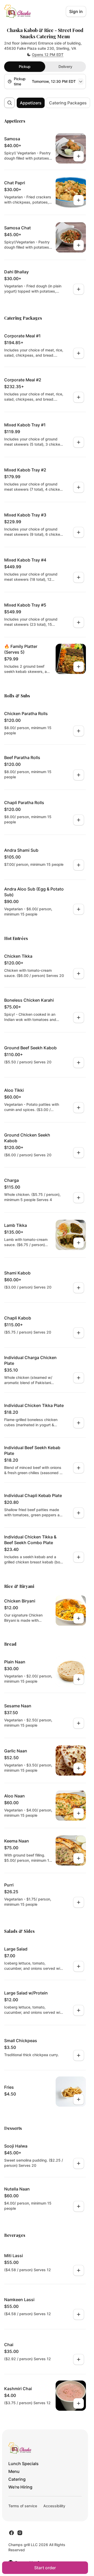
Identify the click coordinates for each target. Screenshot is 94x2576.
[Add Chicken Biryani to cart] (79, 1618)
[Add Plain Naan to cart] (79, 1679)
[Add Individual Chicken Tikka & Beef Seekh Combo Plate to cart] (79, 1557)
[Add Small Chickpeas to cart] (79, 2055)
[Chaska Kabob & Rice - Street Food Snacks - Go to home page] (17, 11)
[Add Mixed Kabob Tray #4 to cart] (79, 577)
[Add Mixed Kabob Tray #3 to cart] (79, 532)
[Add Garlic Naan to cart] (79, 1768)
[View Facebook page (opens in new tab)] (11, 2533)
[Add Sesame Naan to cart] (79, 1723)
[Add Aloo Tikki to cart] (79, 1108)
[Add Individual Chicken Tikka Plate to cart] (79, 1423)
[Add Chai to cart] (79, 2359)
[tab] (25, 67)
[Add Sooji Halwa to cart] (79, 2163)
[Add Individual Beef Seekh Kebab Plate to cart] (79, 1468)
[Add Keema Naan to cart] (79, 1858)
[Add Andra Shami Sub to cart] (79, 865)
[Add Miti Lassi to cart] (79, 2270)
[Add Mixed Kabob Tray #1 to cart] (79, 442)
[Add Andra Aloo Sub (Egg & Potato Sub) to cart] (79, 909)
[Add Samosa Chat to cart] (79, 245)
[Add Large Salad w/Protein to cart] (79, 2010)
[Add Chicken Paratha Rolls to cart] (79, 731)
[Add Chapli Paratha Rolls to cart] (79, 820)
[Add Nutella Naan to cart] (79, 2206)
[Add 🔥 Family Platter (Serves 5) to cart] (79, 667)
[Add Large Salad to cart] (79, 1966)
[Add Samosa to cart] (79, 156)
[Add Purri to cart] (79, 1902)
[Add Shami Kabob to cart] (79, 1288)
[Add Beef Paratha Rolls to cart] (79, 775)
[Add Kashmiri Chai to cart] (79, 2403)
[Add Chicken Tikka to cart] (79, 974)
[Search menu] (10, 103)
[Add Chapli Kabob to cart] (79, 1333)
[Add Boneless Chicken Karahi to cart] (79, 1018)
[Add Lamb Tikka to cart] (79, 1243)
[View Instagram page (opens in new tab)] (20, 2533)
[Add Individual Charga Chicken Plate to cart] (79, 1378)
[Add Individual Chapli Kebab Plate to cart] (79, 1513)
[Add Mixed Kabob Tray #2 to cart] (79, 487)
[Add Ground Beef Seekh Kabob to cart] (79, 1063)
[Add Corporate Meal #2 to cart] (79, 397)
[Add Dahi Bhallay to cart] (79, 289)
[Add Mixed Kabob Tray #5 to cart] (79, 622)
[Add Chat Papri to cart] (79, 200)
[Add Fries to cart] (79, 2099)
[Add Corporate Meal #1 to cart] (79, 353)
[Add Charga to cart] (79, 1198)
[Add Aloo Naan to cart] (79, 1813)
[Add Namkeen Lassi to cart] (79, 2314)
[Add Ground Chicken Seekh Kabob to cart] (79, 1153)
